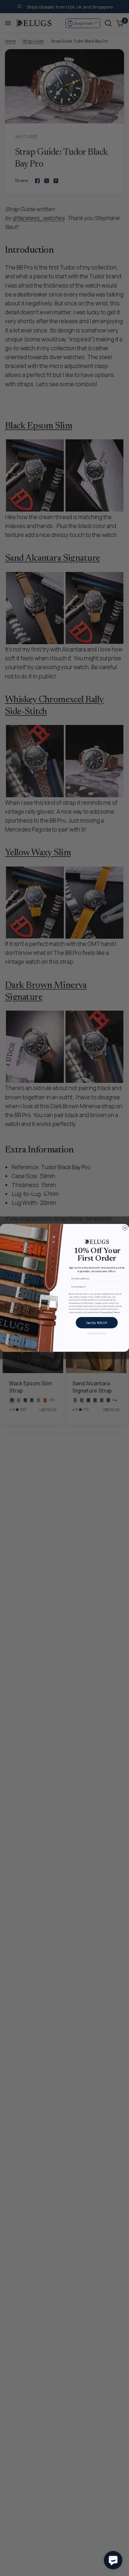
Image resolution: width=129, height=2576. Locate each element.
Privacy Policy (106, 1312)
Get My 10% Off (97, 1323)
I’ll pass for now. (97, 1333)
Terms (117, 1312)
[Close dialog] (125, 1228)
